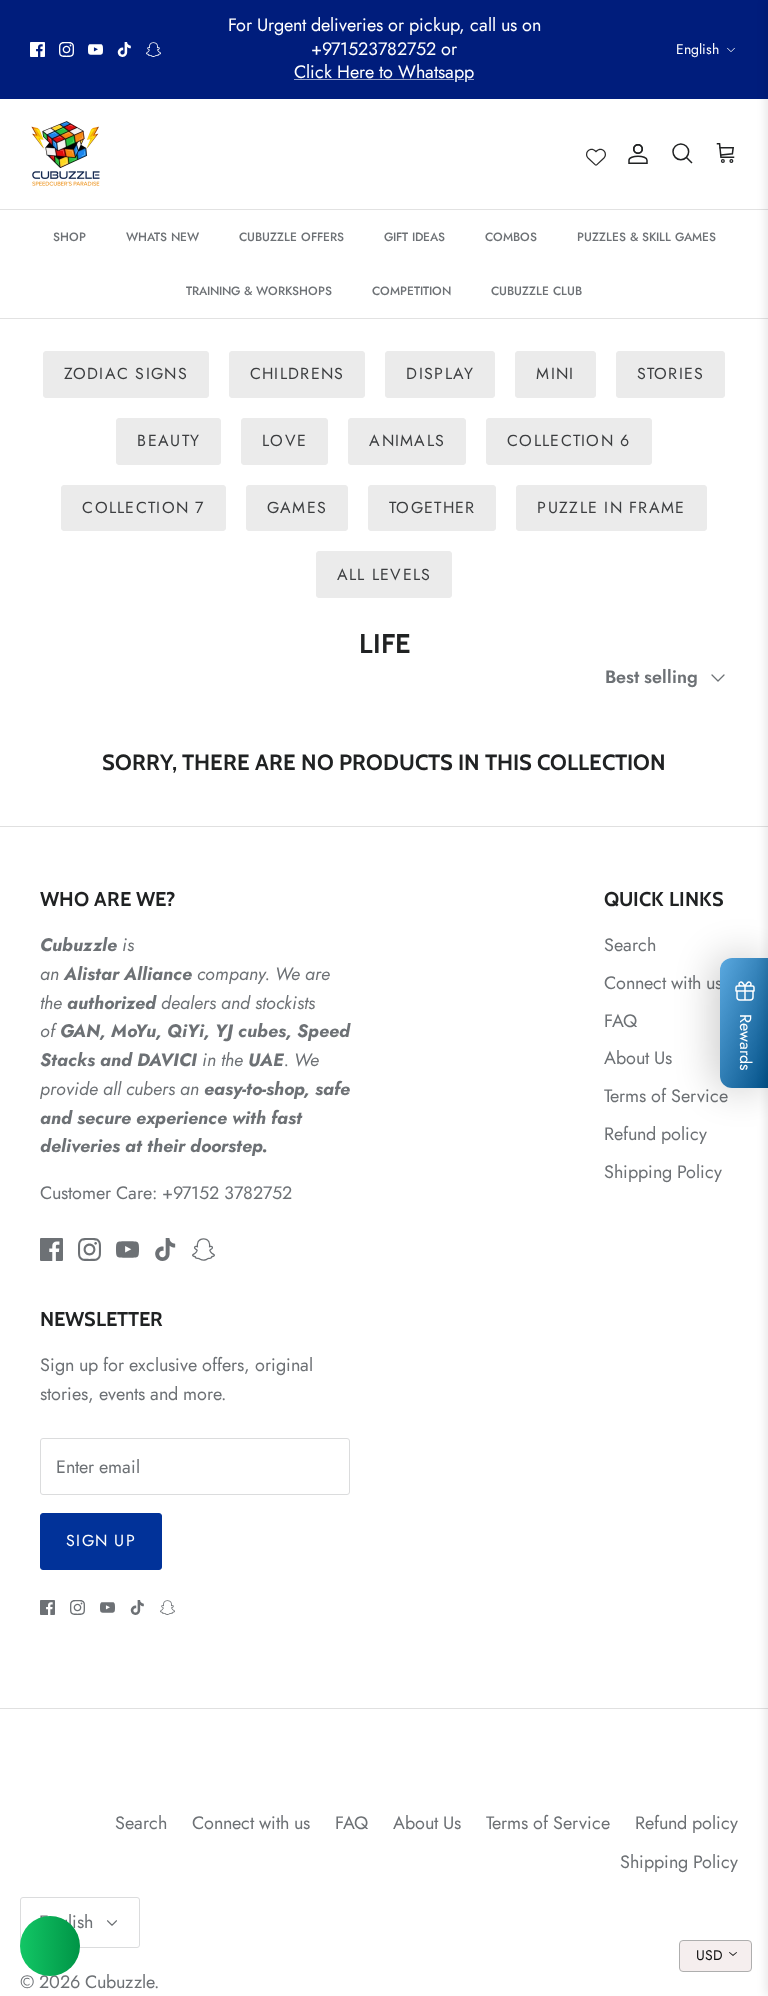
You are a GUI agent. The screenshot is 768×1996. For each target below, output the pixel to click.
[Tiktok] (124, 49)
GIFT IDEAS (414, 237)
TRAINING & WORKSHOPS (259, 291)
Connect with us (663, 983)
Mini (555, 373)
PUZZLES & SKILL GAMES (646, 237)
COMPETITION (411, 291)
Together (432, 507)
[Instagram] (66, 49)
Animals (407, 440)
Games (297, 507)
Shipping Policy (663, 1172)
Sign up (101, 1540)
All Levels (384, 574)
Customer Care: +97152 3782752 (166, 1193)
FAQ (620, 1021)
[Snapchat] (153, 49)
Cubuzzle (119, 1982)
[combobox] (715, 1956)
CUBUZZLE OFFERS (291, 237)
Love (284, 440)
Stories (671, 373)
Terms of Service (666, 1096)
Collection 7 (143, 507)
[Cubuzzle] (65, 154)
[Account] (634, 154)
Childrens (297, 373)
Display (440, 373)
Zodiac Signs (126, 373)
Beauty (168, 440)
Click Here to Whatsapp (384, 72)
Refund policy (655, 1134)
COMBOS (511, 237)
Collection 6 (568, 440)
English (697, 49)
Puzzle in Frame (611, 507)
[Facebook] (37, 49)
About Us (638, 1058)
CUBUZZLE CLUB (536, 291)
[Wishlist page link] (596, 154)
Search (630, 945)
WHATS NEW (162, 237)
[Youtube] (95, 49)
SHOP (69, 237)
